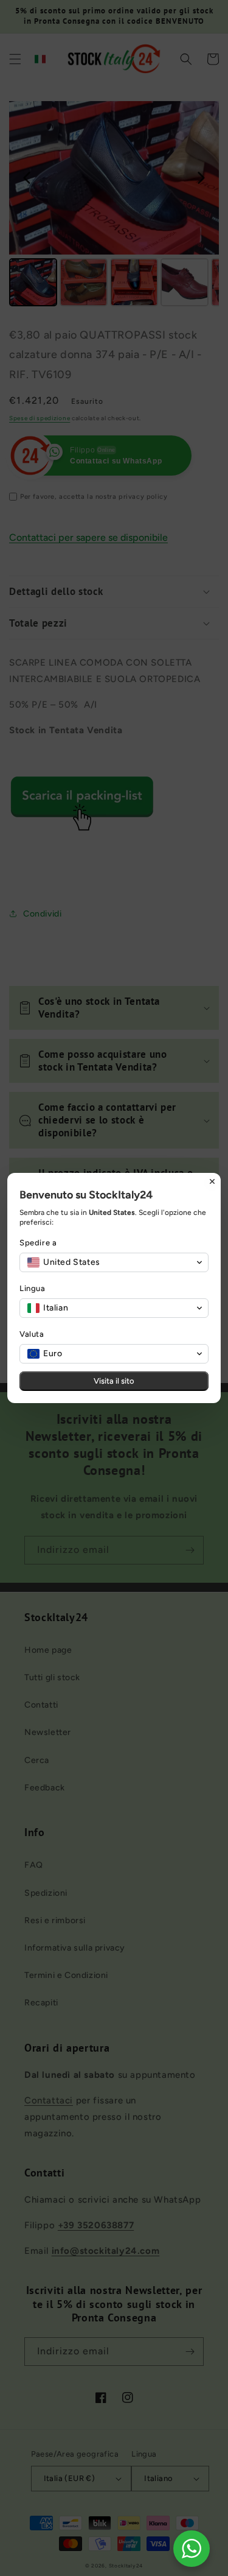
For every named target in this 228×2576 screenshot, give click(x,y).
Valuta (32, 1334)
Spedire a (38, 1243)
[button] (114, 1262)
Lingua (33, 1288)
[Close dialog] (212, 1181)
